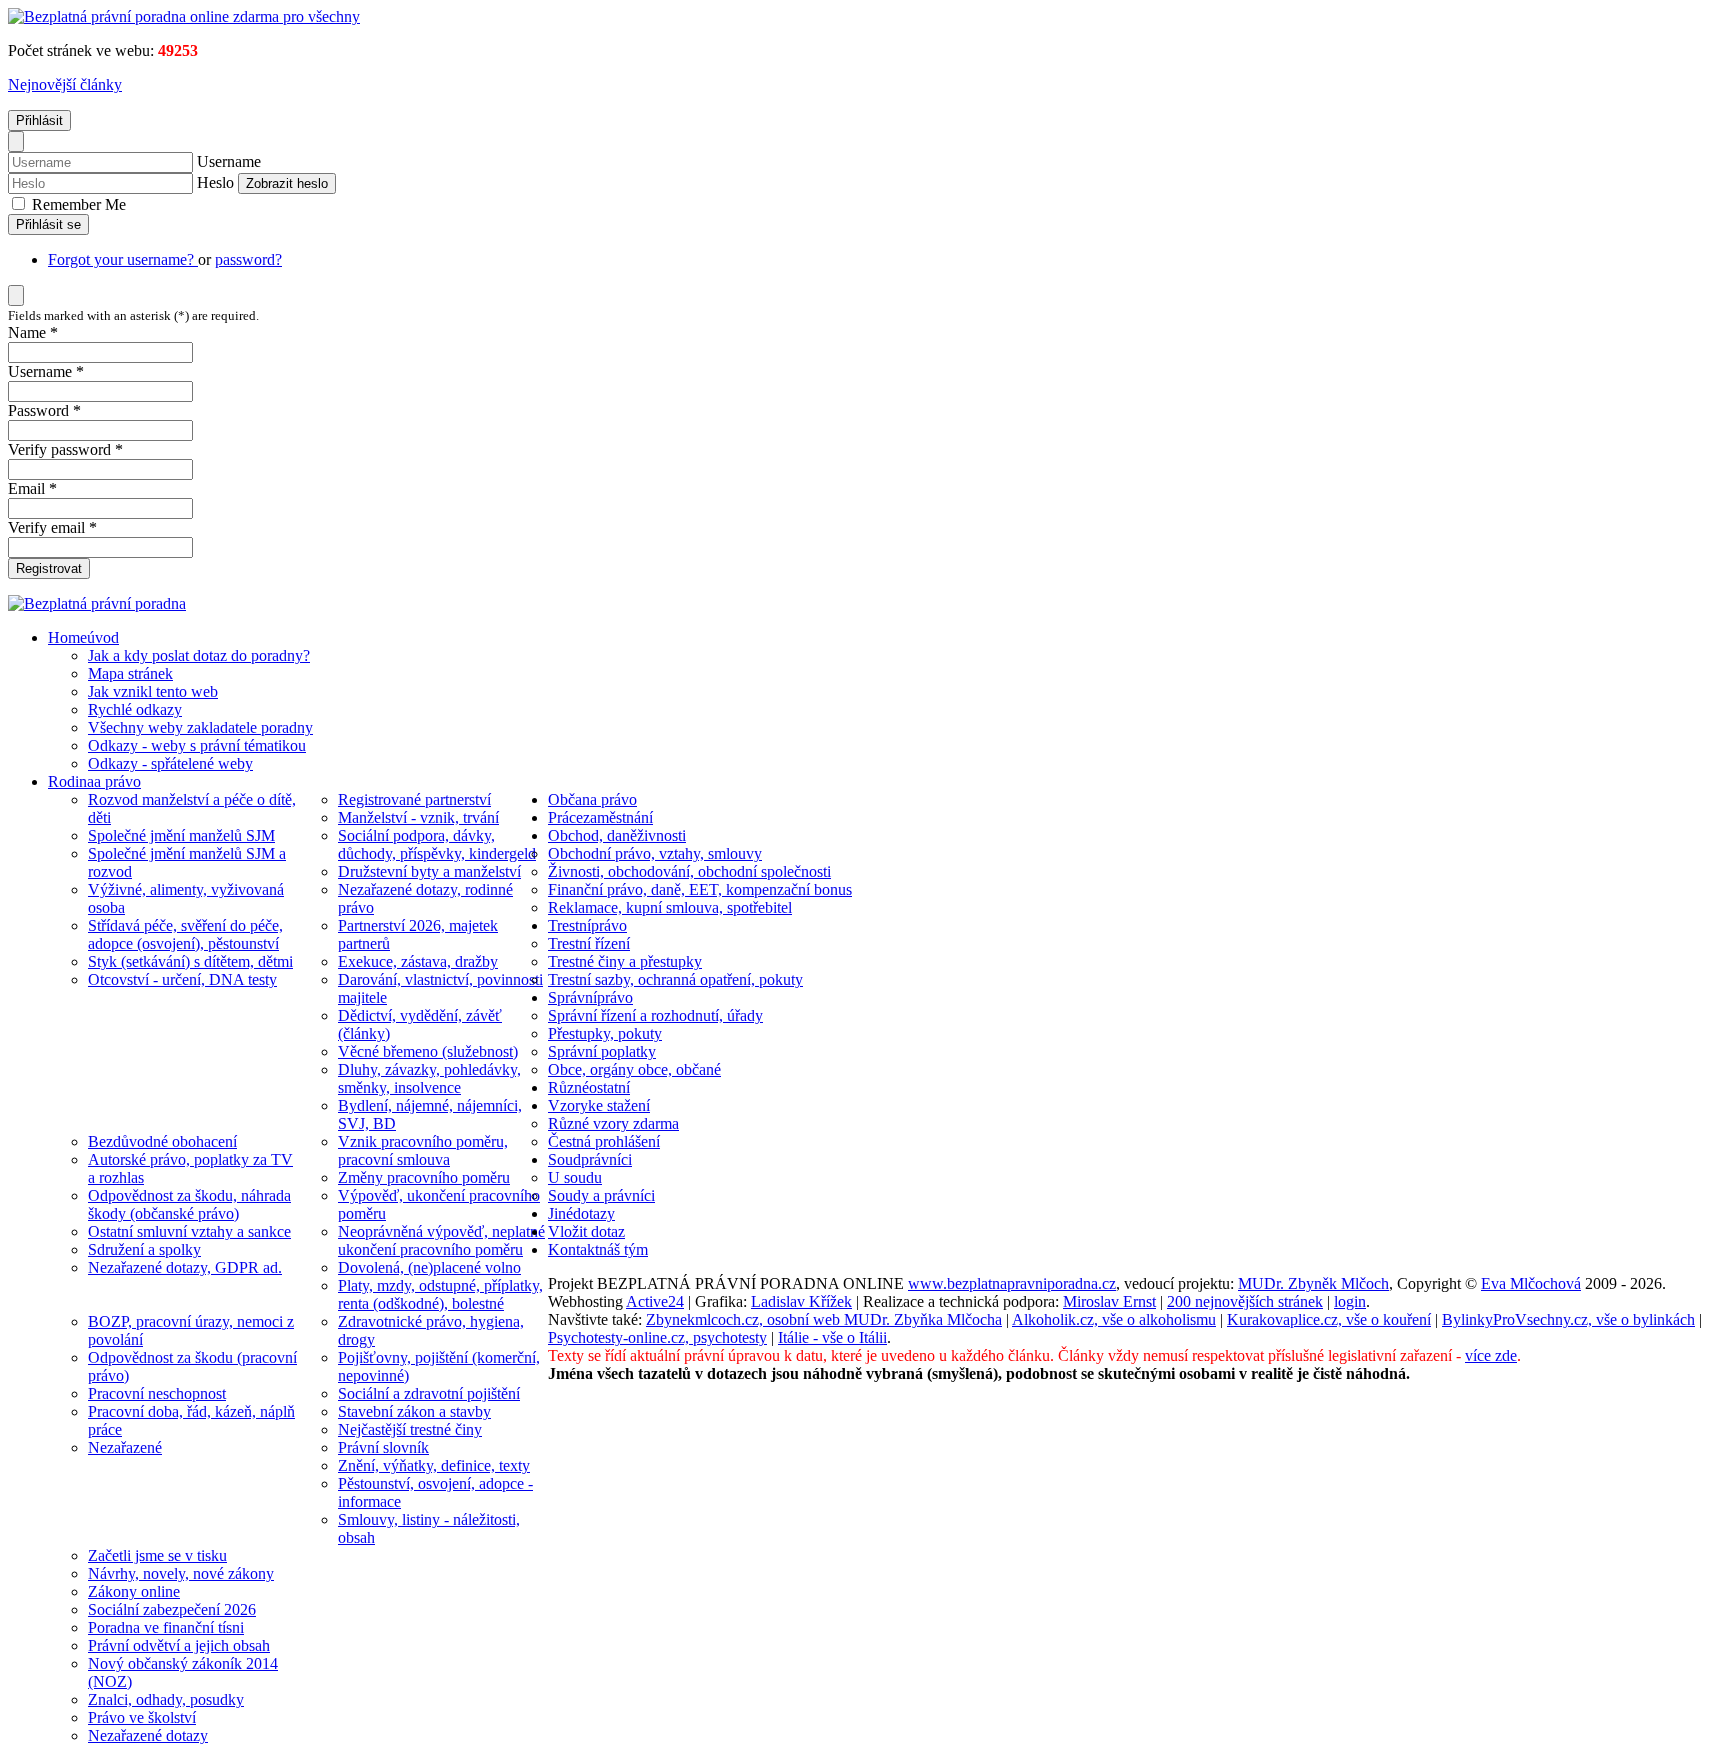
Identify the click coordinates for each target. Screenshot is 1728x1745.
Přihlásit (39, 120)
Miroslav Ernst (1109, 1301)
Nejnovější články (65, 84)
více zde (1491, 1355)
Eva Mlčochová (1531, 1283)
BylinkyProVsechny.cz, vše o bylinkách (1568, 1319)
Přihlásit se (48, 224)
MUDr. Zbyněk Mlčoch (1313, 1283)
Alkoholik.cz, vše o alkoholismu (1114, 1319)
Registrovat (49, 568)
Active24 (655, 1301)
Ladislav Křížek (801, 1301)
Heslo (215, 182)
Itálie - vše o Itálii (832, 1337)
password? (248, 259)
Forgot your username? (123, 259)
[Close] (16, 141)
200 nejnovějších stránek (1245, 1301)
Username (229, 161)
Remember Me (77, 204)
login (1350, 1301)
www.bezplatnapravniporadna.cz (1012, 1283)
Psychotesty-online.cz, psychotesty (657, 1337)
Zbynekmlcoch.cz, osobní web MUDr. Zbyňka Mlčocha (824, 1319)
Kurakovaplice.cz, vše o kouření (1329, 1319)
